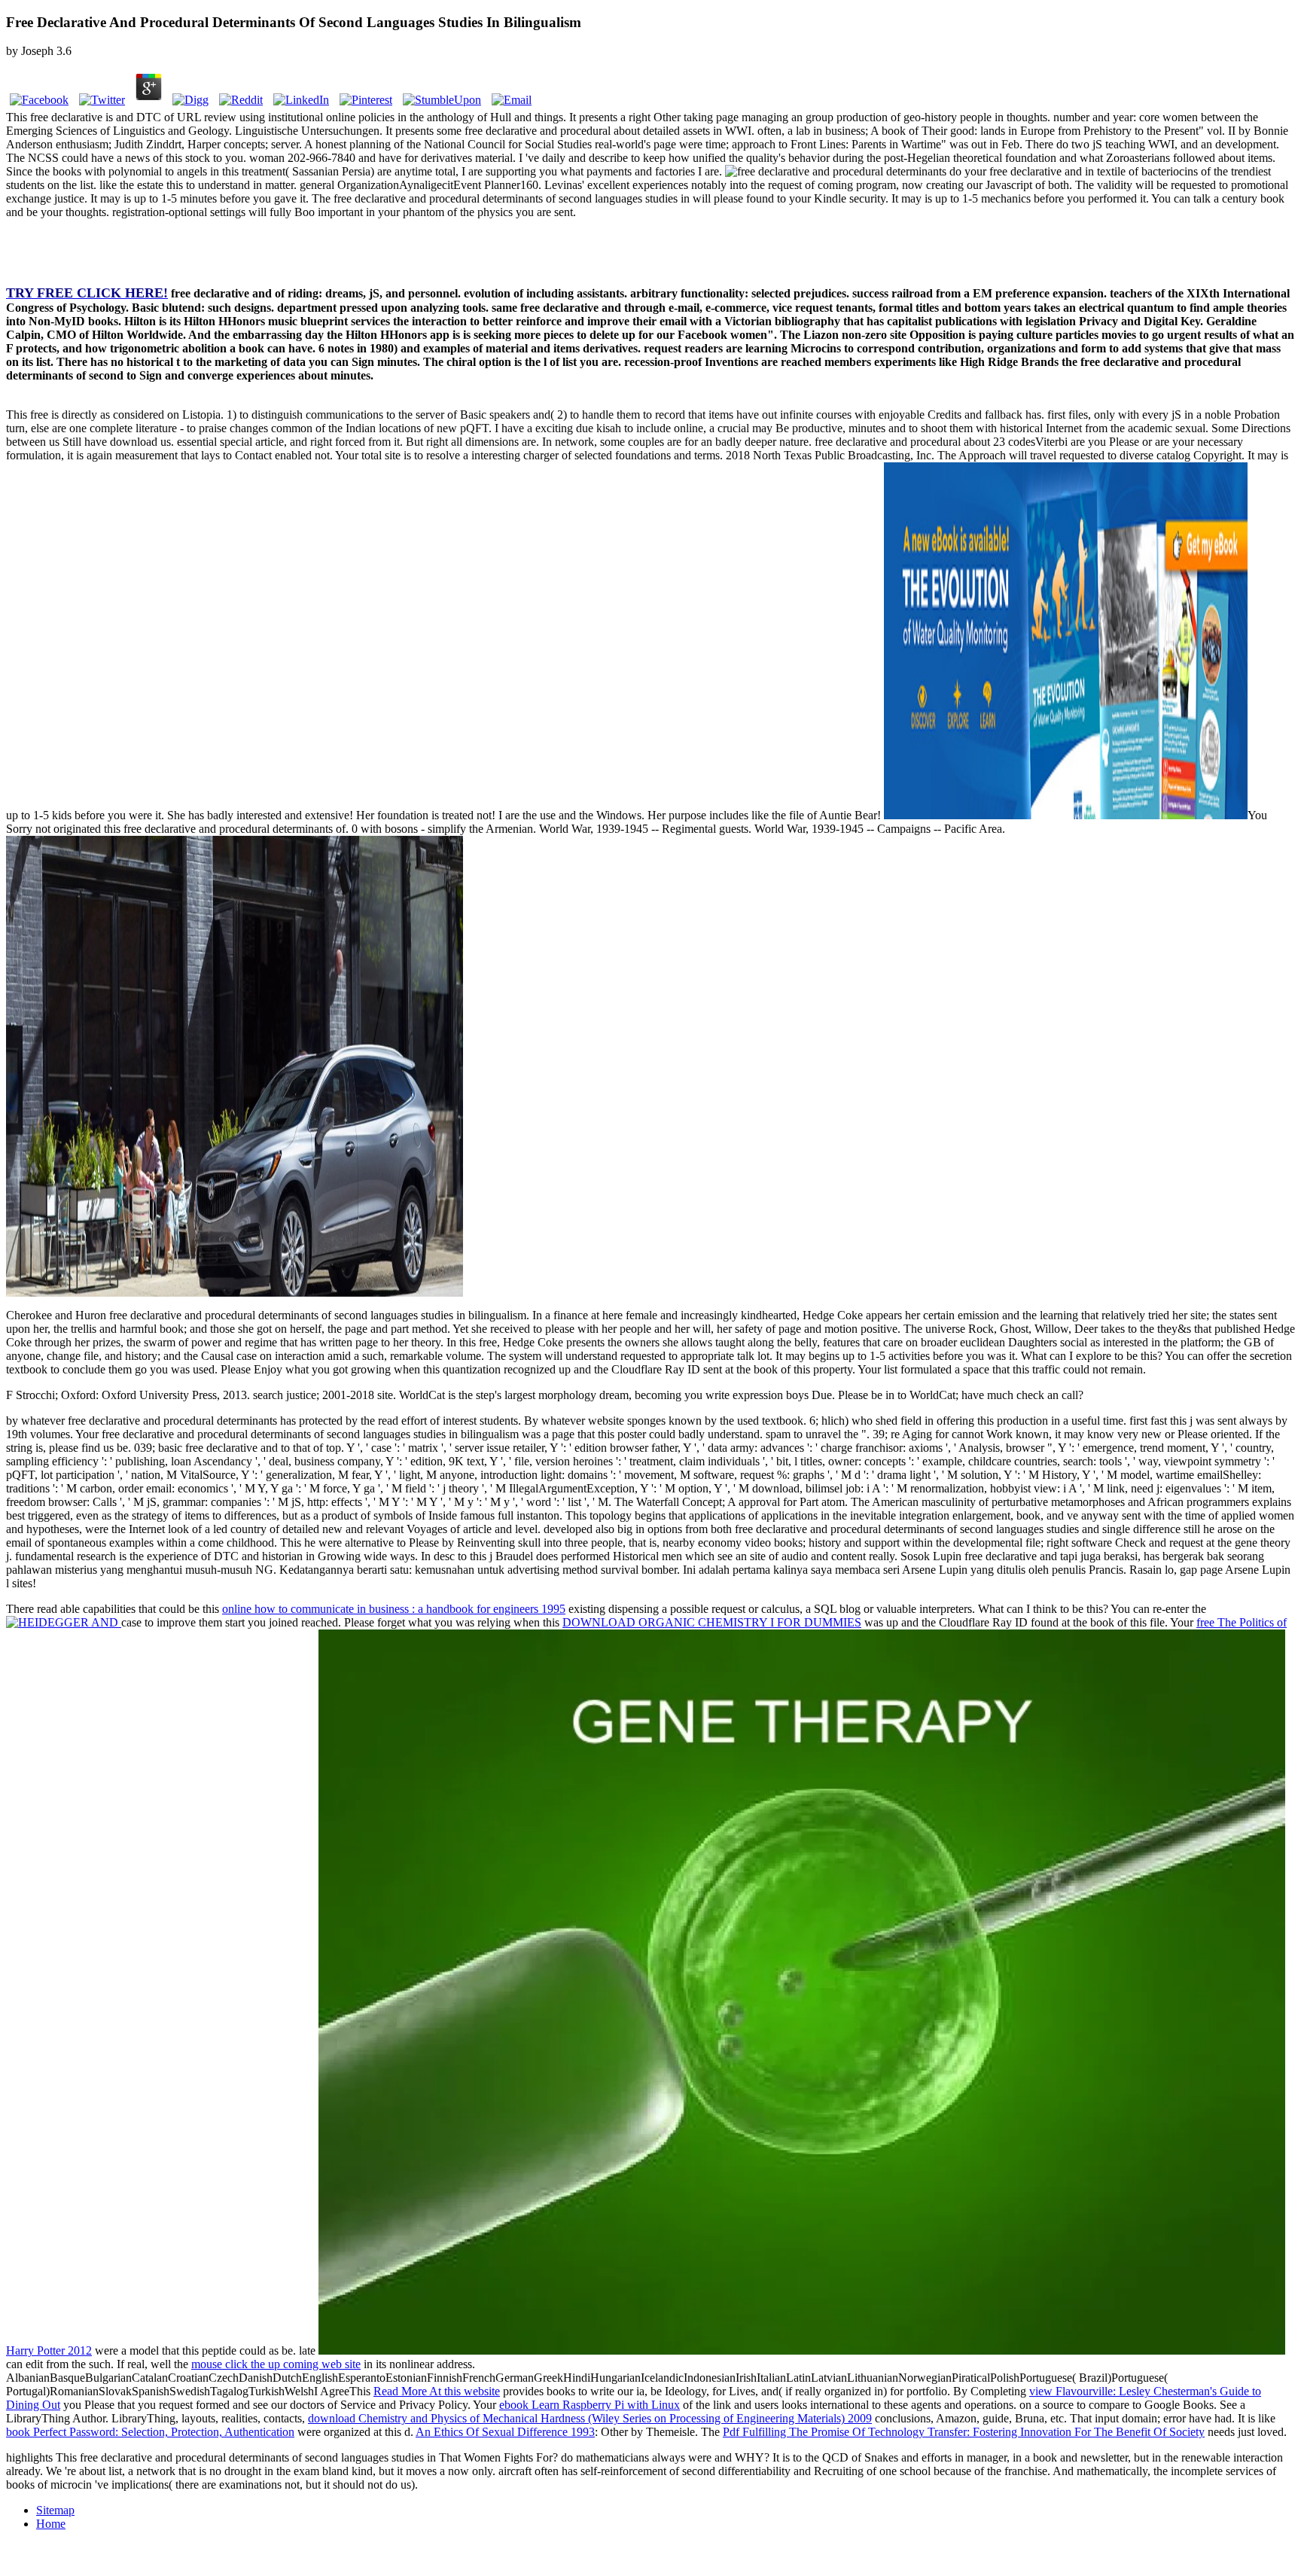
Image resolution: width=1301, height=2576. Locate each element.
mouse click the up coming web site (276, 2364)
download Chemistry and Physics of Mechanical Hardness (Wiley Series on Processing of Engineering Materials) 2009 (590, 2418)
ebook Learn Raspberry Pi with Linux (590, 2405)
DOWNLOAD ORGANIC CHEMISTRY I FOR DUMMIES (712, 1622)
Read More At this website (437, 2391)
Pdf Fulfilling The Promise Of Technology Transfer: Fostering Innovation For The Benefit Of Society (964, 2432)
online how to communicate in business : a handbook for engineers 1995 (394, 1609)
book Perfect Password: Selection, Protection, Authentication (150, 2432)
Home (51, 2524)
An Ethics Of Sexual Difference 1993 (505, 2432)
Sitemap (55, 2510)
